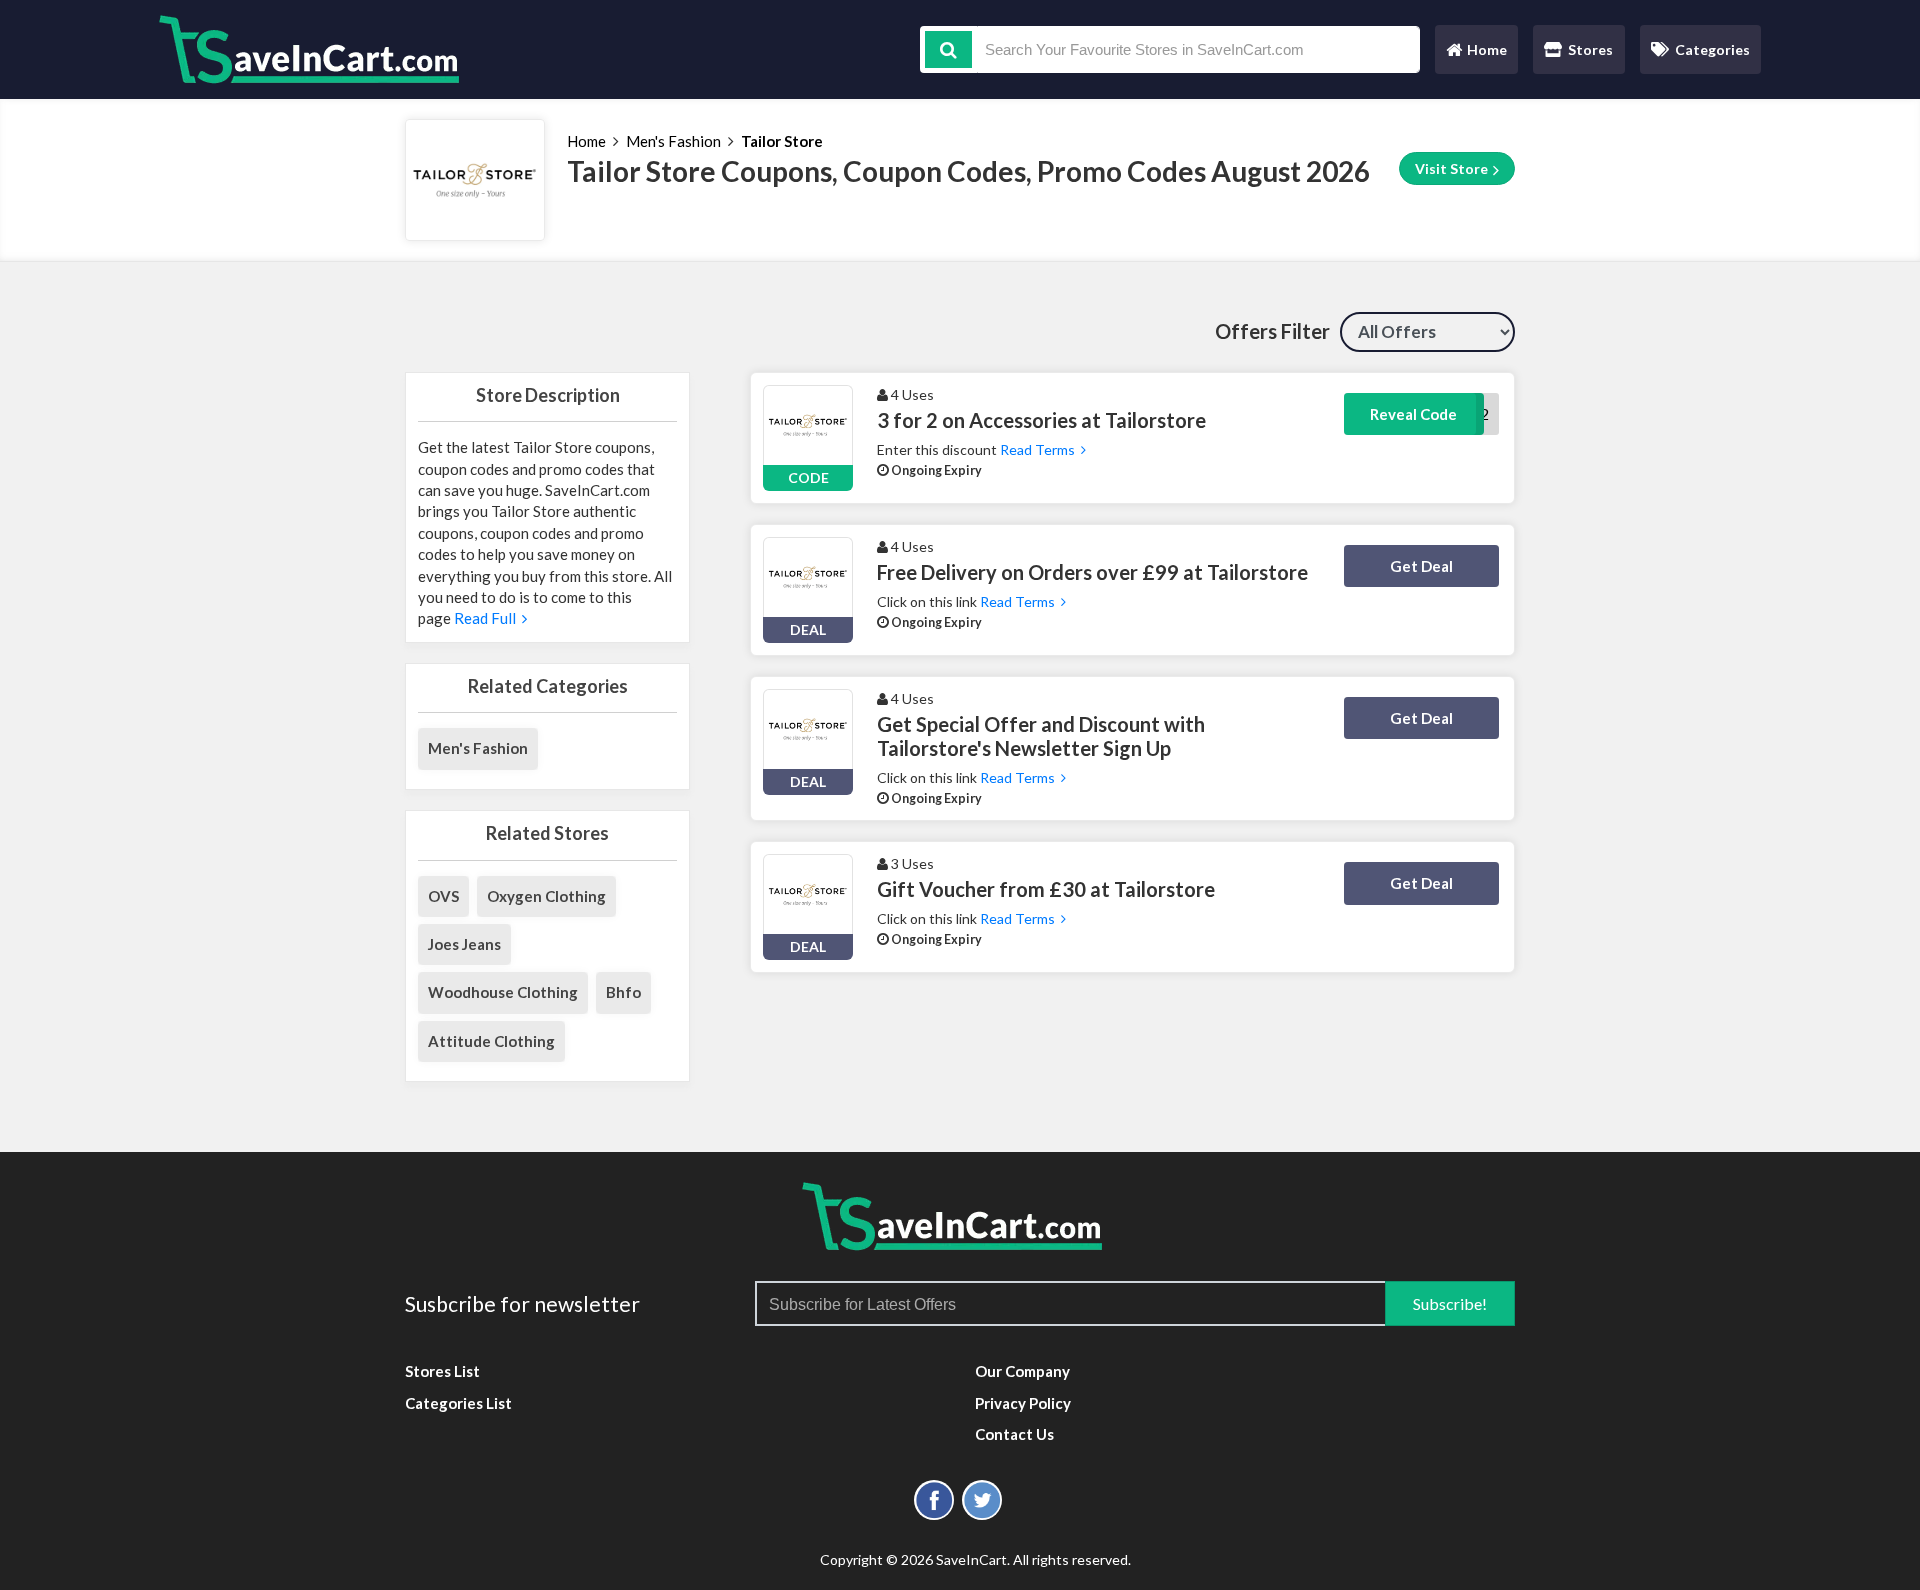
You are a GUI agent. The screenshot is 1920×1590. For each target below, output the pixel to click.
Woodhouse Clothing (503, 992)
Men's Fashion (673, 141)
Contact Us (1014, 1434)
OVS (443, 896)
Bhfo (623, 992)
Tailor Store (782, 141)
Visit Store (1453, 168)
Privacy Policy (1023, 1403)
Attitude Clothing (491, 1041)
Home (1476, 54)
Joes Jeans (464, 944)
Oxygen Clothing (546, 896)
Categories (1712, 49)
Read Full (486, 618)
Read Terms (1039, 449)
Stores (1590, 49)
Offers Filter (1272, 331)
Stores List (442, 1371)
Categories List (458, 1403)
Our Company (1022, 1371)
